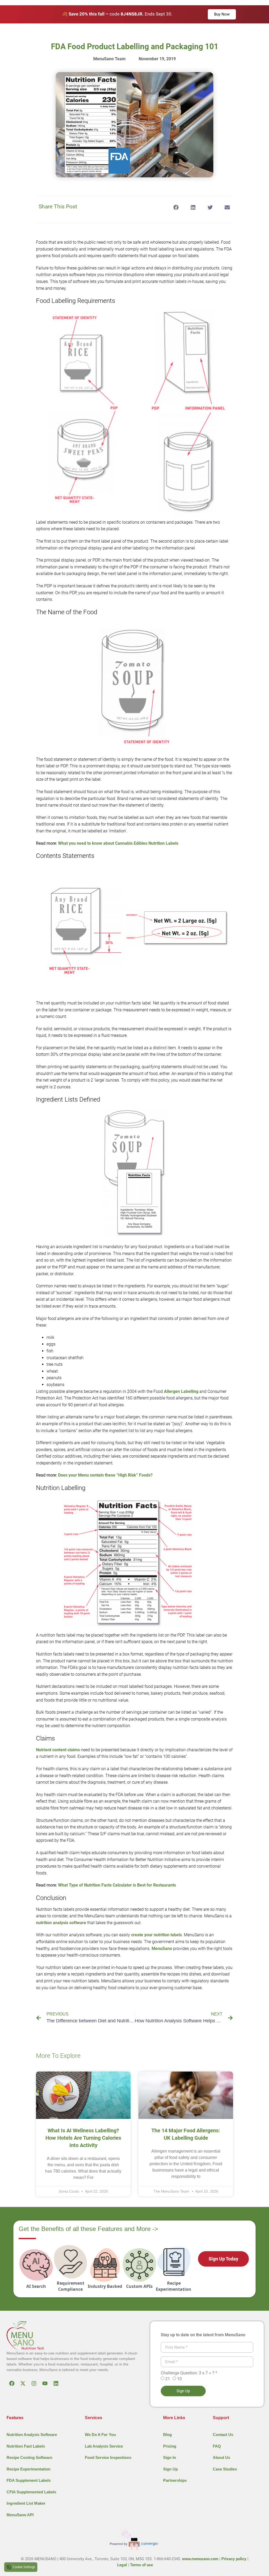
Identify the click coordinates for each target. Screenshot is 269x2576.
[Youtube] (45, 2383)
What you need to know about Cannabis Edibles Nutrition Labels (118, 843)
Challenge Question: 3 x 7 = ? (189, 2373)
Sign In (170, 2457)
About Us (221, 2457)
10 (179, 2379)
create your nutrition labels (156, 1935)
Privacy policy (234, 2559)
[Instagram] (34, 2383)
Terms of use (141, 2565)
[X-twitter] (23, 2383)
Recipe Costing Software (29, 2457)
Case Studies (225, 2469)
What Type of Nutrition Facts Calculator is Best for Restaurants (117, 1885)
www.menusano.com (200, 2559)
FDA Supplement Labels (29, 2480)
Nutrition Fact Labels (26, 2446)
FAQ (217, 2446)
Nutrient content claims (58, 1750)
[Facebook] (12, 2383)
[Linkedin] (56, 2383)
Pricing (170, 2446)
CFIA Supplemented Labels (31, 2492)
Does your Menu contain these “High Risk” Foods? (105, 1475)
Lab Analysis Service (104, 2446)
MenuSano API (20, 2515)
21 (168, 2379)
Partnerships (175, 2480)
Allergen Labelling (181, 1391)
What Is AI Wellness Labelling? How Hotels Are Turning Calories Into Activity (83, 2138)
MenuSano (162, 1949)
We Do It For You (100, 2435)
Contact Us (223, 2435)
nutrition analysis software (61, 1923)
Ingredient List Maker (26, 2503)
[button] (176, 207)
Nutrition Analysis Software (32, 2435)
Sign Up (170, 2469)
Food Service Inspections (108, 2457)
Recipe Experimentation (29, 2469)
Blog (167, 2435)
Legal (122, 2565)
